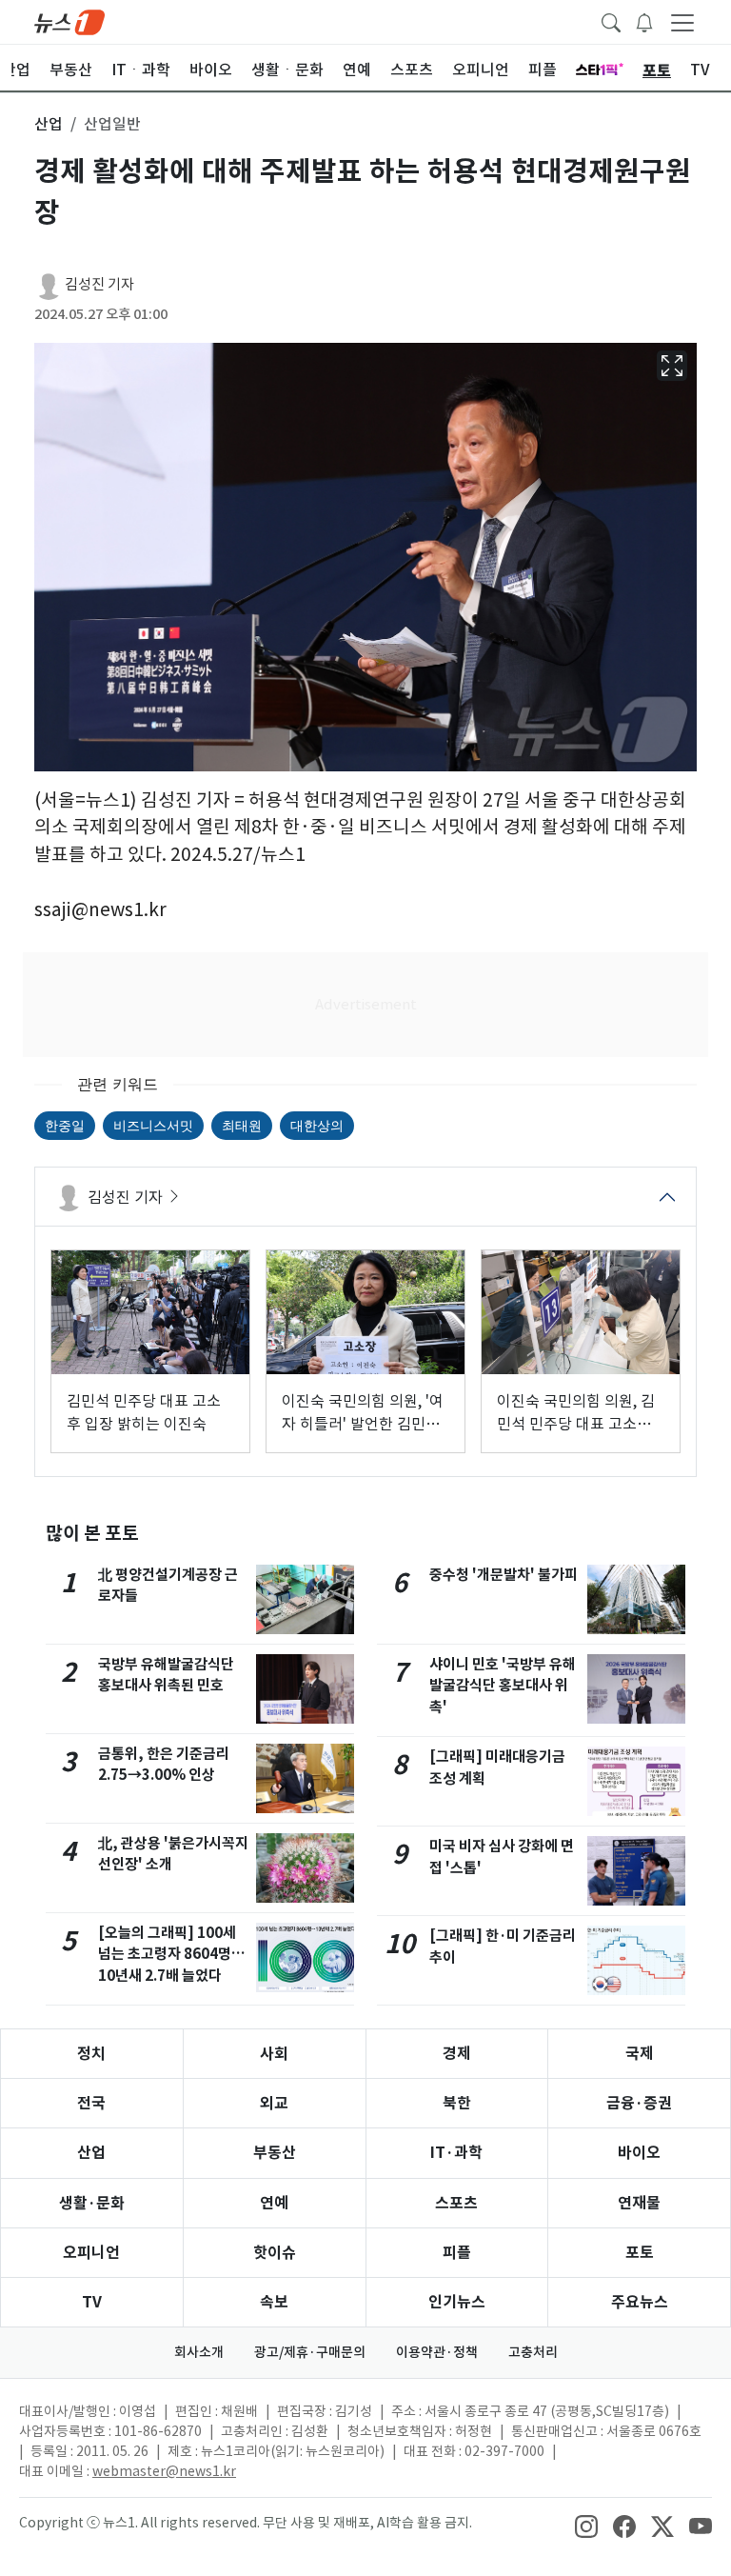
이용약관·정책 (437, 2352)
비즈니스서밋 (153, 1125)
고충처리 (533, 2352)
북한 (457, 2103)
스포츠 (456, 2203)
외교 (274, 2103)
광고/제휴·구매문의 (310, 2352)
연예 (274, 2203)
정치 (91, 2054)
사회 (274, 2054)
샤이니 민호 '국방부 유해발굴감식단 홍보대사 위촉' (503, 1686)
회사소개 (199, 2352)
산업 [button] (49, 124)
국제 (640, 2054)
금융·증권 (639, 2103)
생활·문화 (92, 2203)
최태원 (242, 1125)
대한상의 (317, 1125)
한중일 (65, 1125)
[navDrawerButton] (682, 22)
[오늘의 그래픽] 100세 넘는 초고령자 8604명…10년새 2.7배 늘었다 (172, 1955)
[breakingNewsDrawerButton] (644, 21)
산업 (91, 2153)
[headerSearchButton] (611, 21)
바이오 (639, 2153)
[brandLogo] (69, 21)
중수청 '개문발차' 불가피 (504, 1575)
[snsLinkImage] (586, 2525)
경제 (457, 2054)
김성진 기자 (99, 284)
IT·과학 (456, 2153)
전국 (91, 2103)
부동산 (275, 2153)
